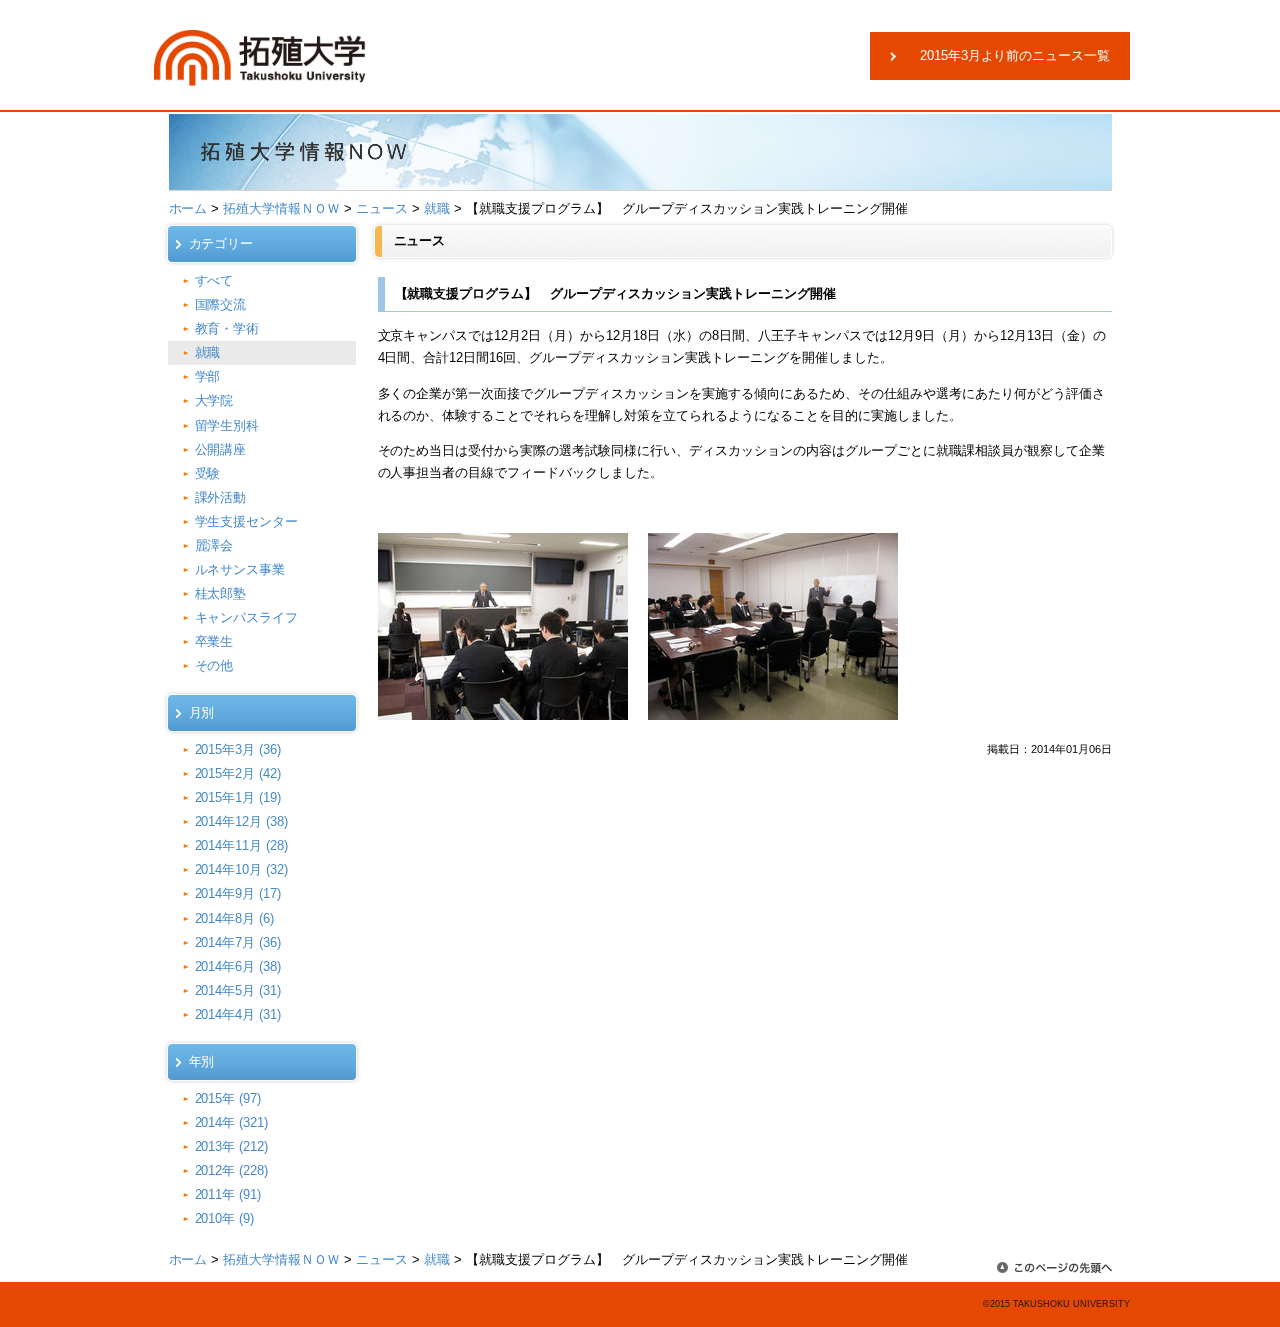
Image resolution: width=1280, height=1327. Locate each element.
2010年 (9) (225, 1218)
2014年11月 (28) (242, 845)
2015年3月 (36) (238, 749)
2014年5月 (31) (238, 990)
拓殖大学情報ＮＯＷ (281, 208)
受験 (208, 473)
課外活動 (221, 497)
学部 (208, 376)
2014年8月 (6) (235, 918)
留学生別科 (227, 425)
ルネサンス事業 (240, 569)
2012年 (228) (232, 1170)
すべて (214, 280)
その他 (214, 665)
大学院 (214, 400)
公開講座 (221, 449)
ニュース (382, 208)
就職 (437, 208)
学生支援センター (247, 521)
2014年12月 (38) (242, 821)
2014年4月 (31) (238, 1014)
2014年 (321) (232, 1122)
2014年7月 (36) (238, 942)
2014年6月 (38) (238, 966)
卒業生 (214, 641)
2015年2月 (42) (238, 773)
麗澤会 (214, 545)
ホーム (188, 208)
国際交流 (221, 304)
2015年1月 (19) (238, 797)
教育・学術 (227, 328)
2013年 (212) (232, 1146)
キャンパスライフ (247, 617)
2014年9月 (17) (238, 893)
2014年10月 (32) (242, 869)
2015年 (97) (228, 1098)
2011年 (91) (228, 1194)
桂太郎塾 (221, 593)
